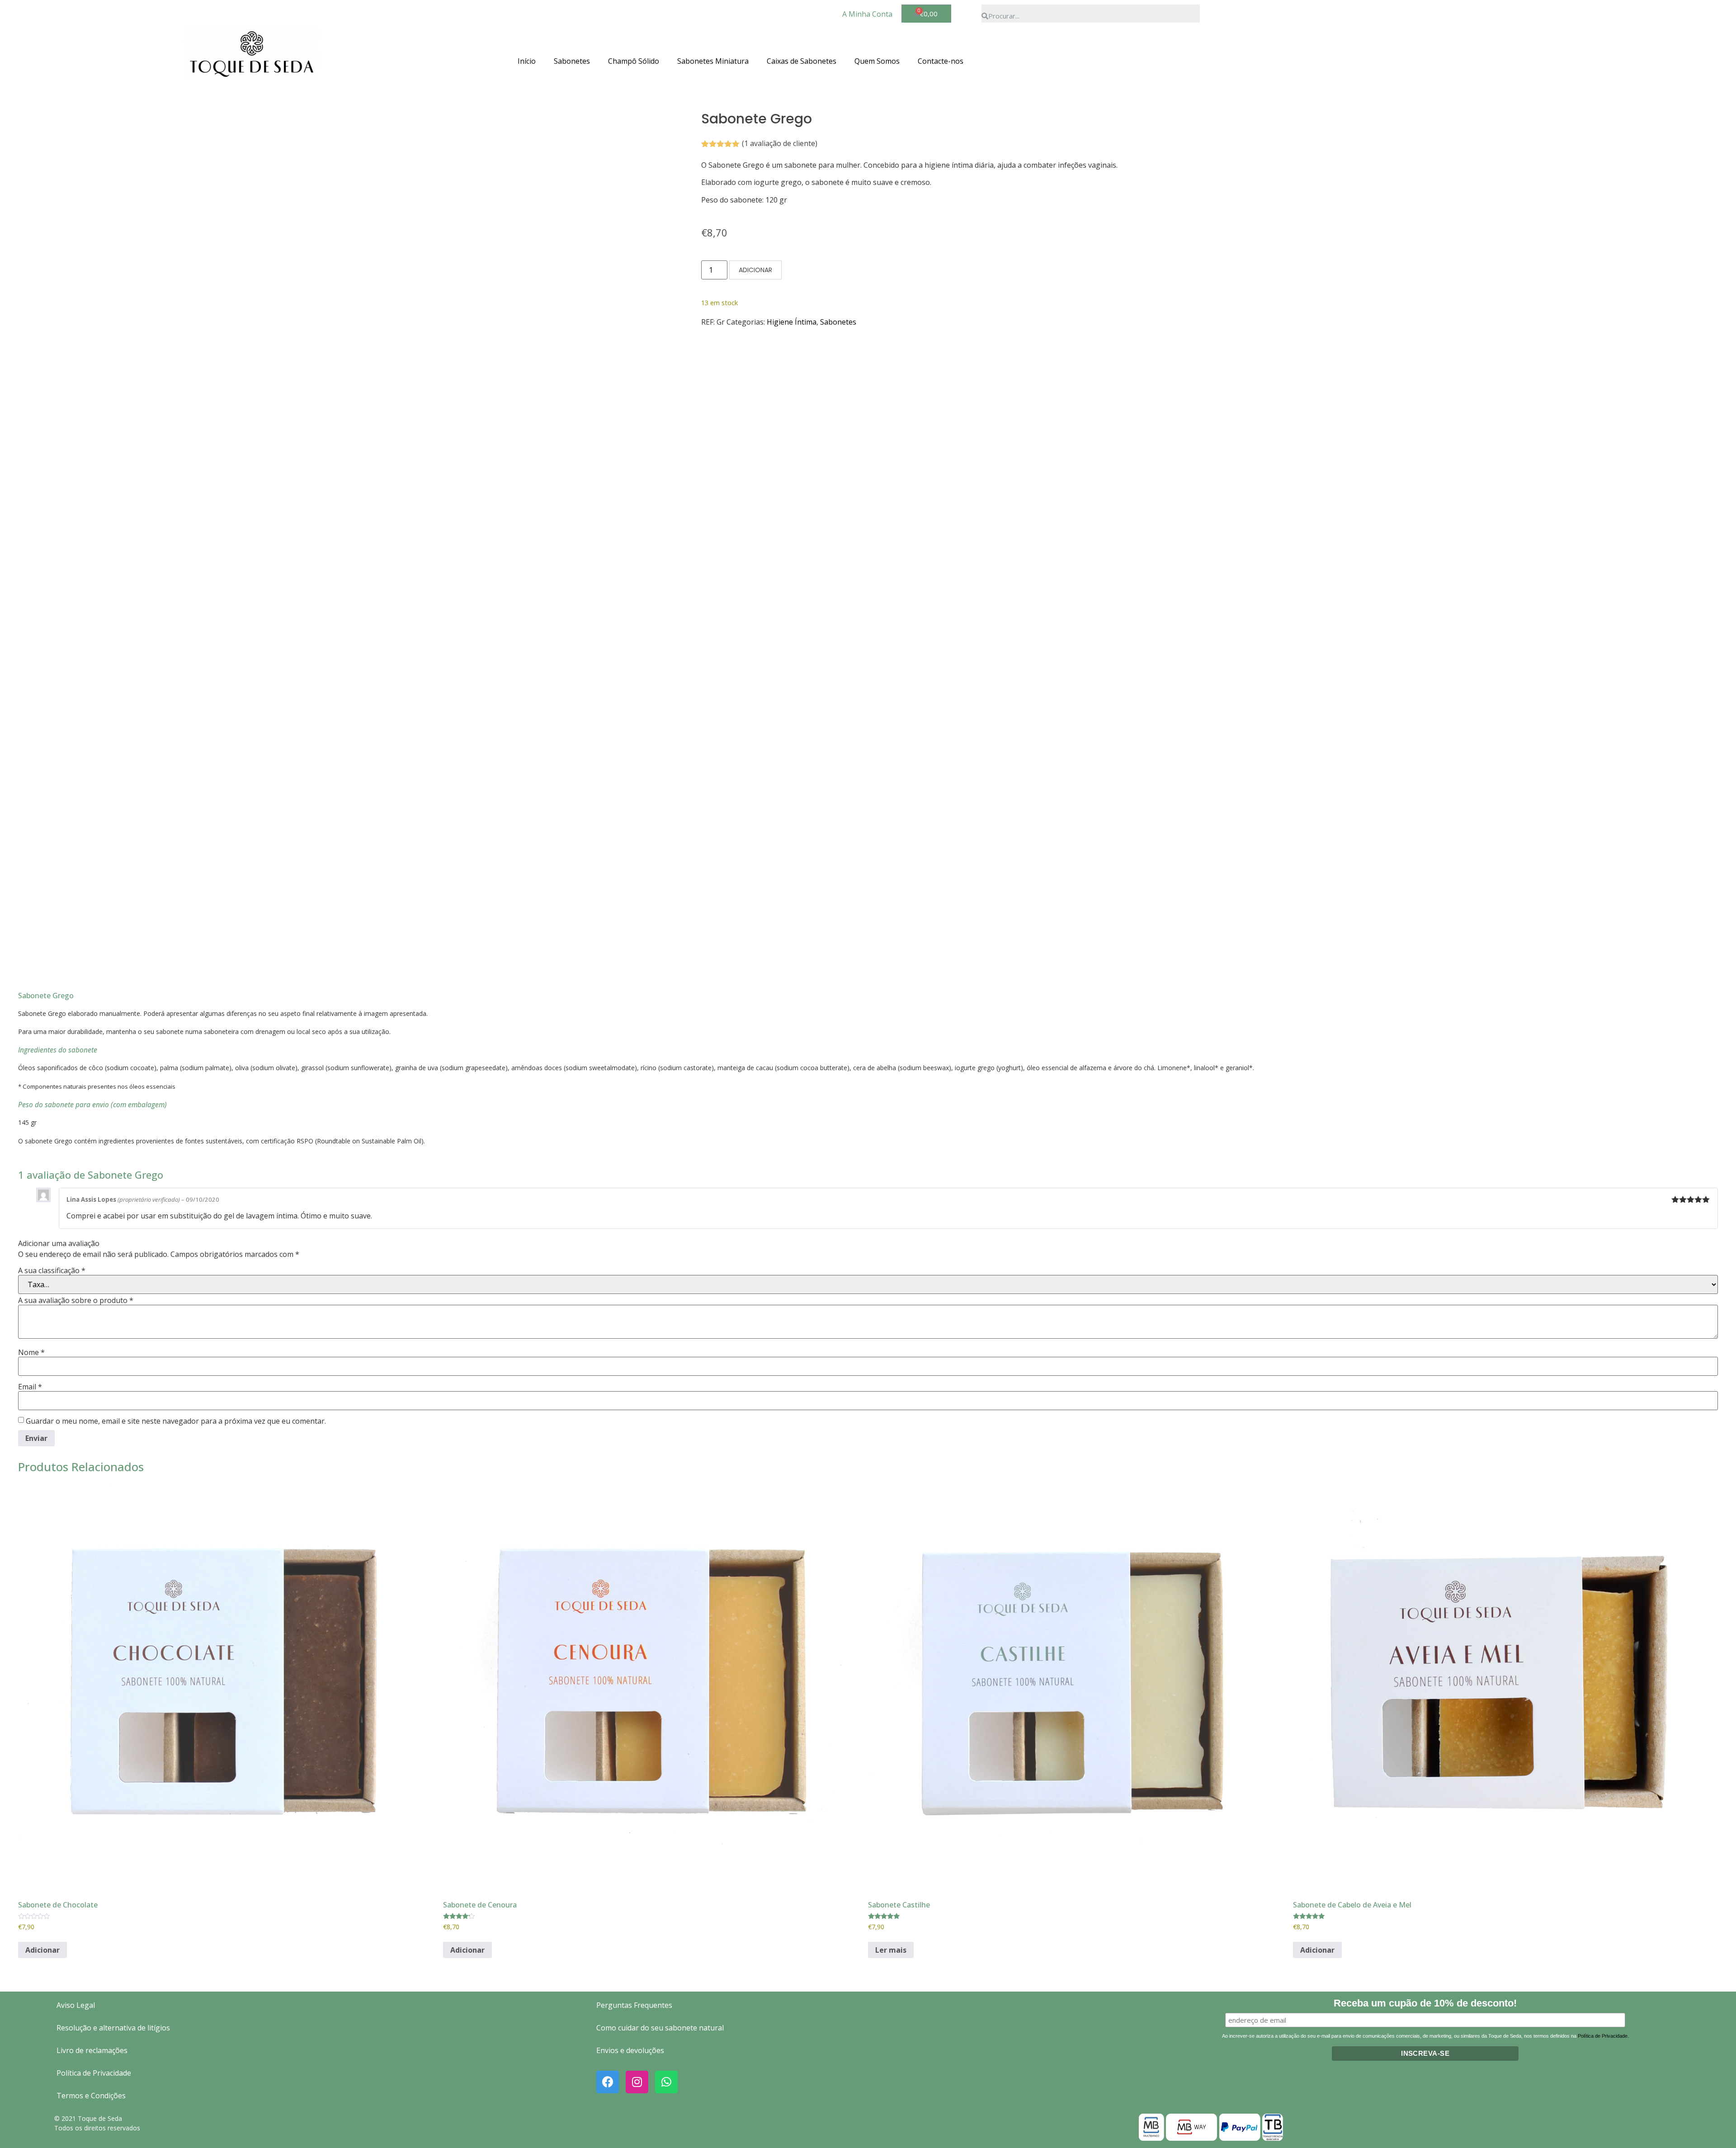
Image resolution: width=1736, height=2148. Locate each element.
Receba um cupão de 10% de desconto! (1425, 2004)
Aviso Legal (76, 2005)
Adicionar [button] (42, 1950)
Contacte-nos (941, 61)
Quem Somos (877, 61)
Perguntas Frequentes (634, 2005)
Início (527, 61)
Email (30, 1387)
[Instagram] (637, 2082)
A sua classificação (52, 1270)
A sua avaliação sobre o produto (76, 1300)
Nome (31, 1352)
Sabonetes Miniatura (713, 61)
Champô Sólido (634, 61)
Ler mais (891, 1950)
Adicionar (755, 270)
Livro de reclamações (92, 2050)
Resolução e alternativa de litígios (113, 2028)
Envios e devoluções (630, 2050)
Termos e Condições (91, 2096)
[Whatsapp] (666, 2082)
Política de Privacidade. (1603, 2036)
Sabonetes (572, 61)
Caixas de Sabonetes (802, 61)
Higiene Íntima (792, 322)
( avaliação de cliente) (780, 143)
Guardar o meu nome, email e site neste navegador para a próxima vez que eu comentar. (176, 1421)
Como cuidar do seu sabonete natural (660, 2028)
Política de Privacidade (94, 2073)
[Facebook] (608, 2082)
